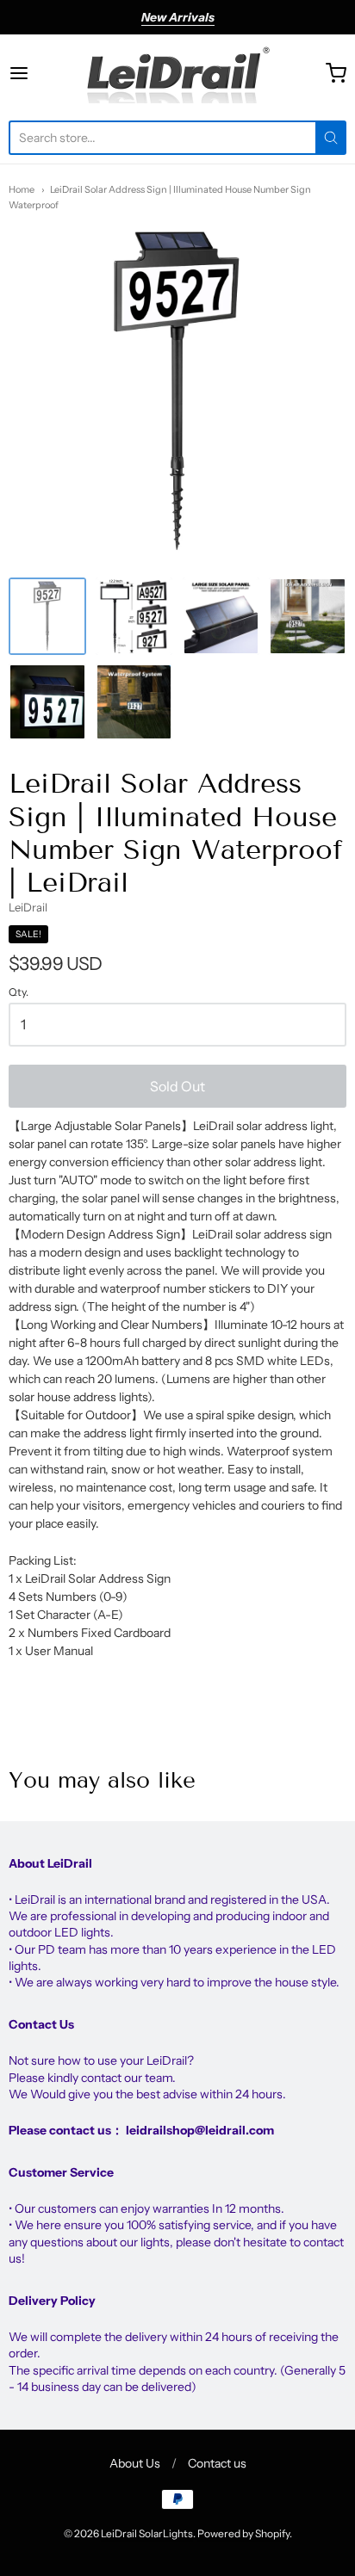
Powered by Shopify (243, 2533)
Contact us (217, 2463)
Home (22, 189)
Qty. (19, 992)
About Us (135, 2463)
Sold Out (177, 1086)
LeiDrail (28, 907)
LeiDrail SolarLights (147, 2533)
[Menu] (42, 73)
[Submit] (331, 138)
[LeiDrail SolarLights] (177, 73)
